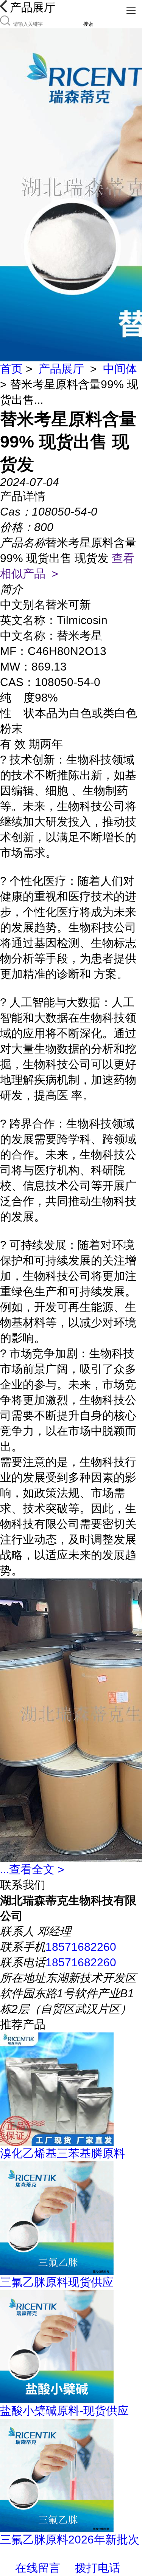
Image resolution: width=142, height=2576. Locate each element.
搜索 (88, 24)
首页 (11, 369)
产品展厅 (61, 369)
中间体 (120, 369)
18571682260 (81, 1947)
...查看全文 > (32, 1869)
